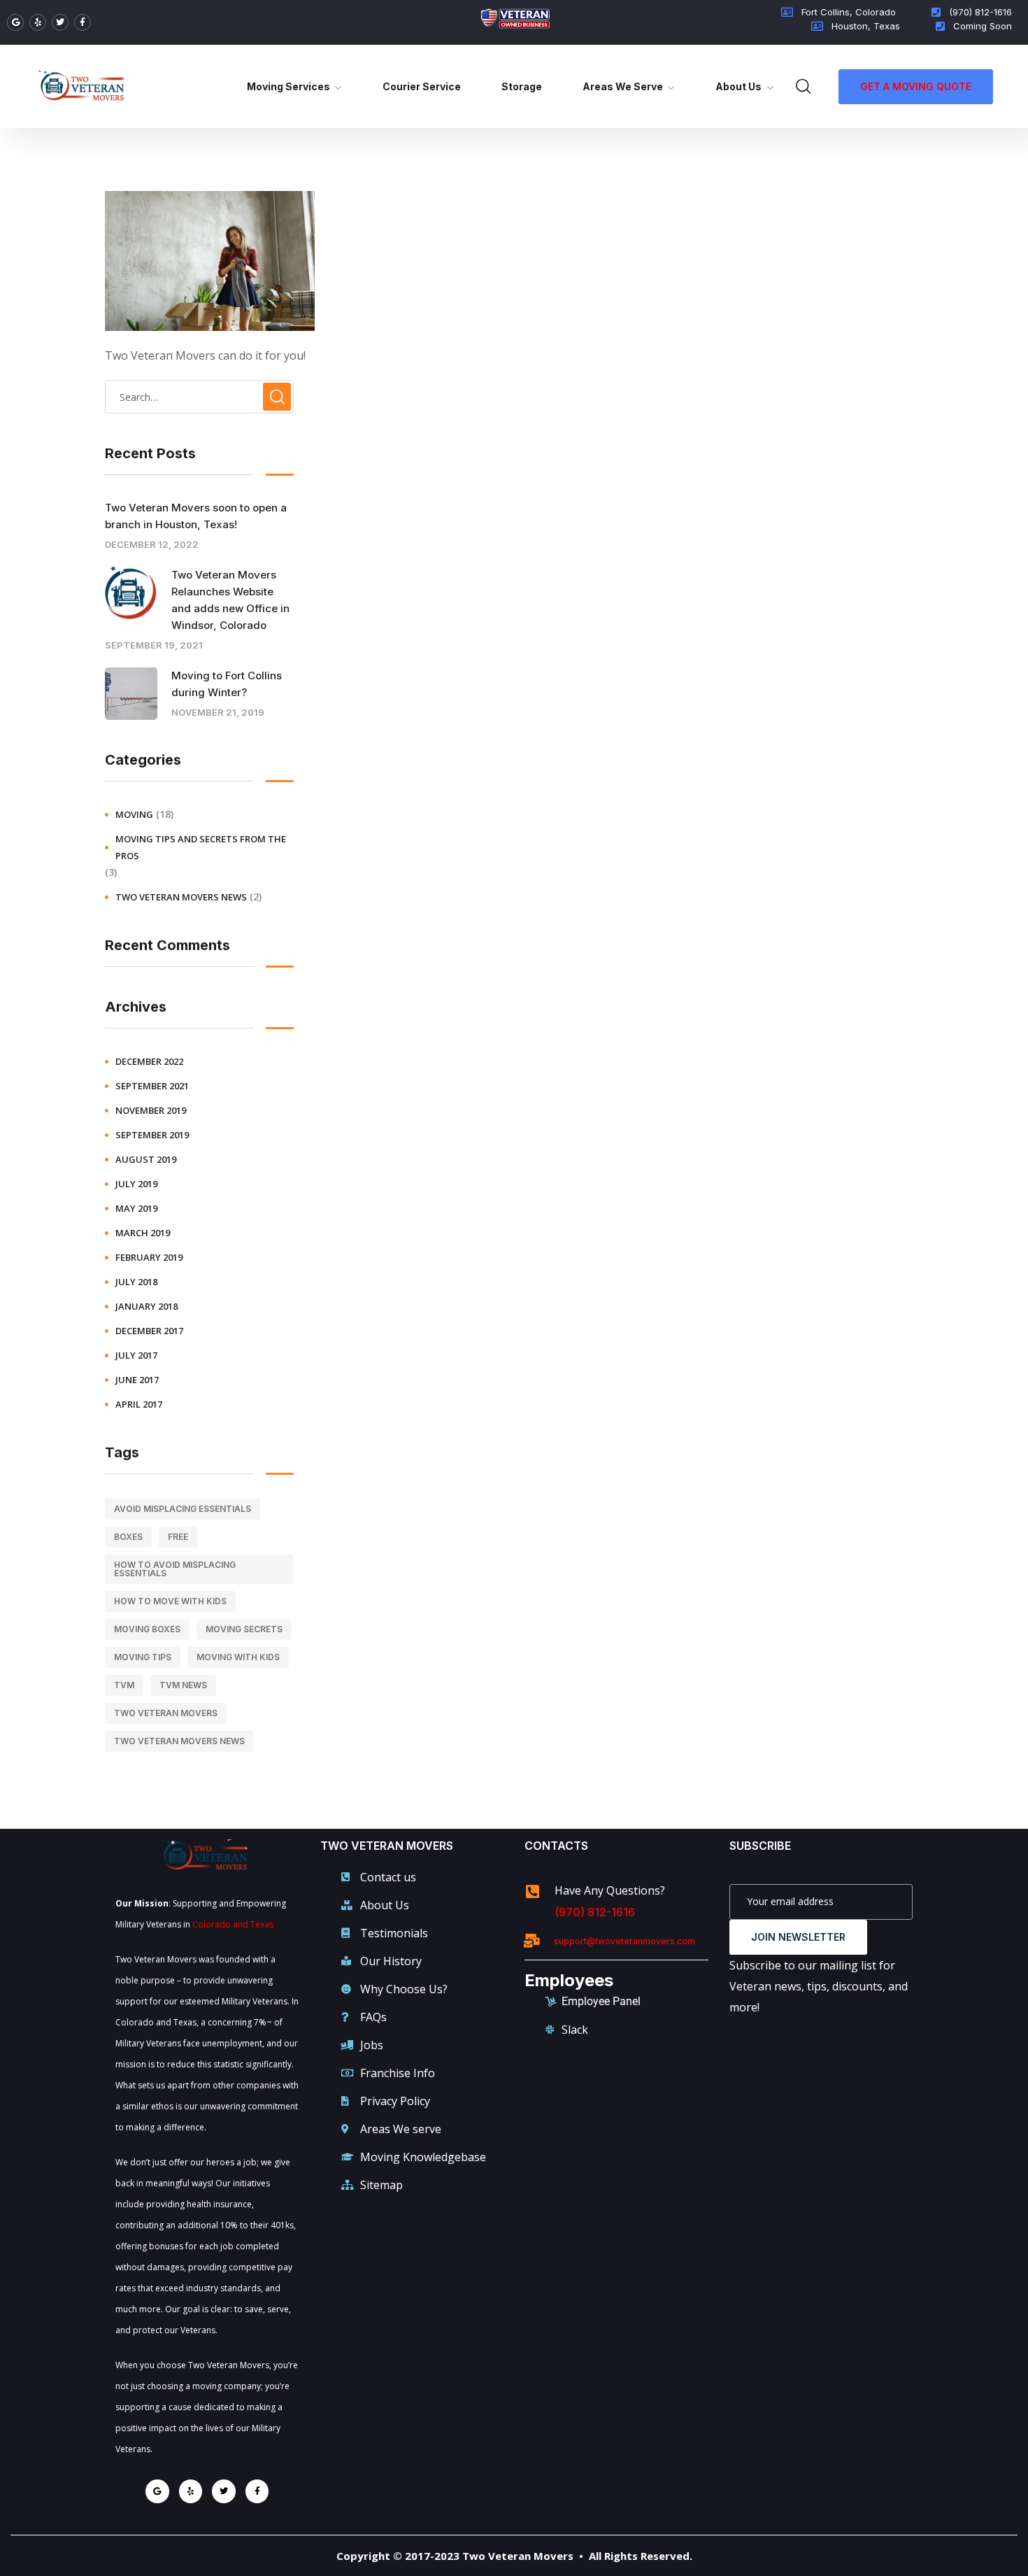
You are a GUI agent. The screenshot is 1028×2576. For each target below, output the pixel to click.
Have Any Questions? (610, 1890)
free (178, 1537)
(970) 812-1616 (595, 1912)
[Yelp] (38, 22)
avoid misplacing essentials (183, 1509)
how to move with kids (170, 1601)
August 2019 (146, 1159)
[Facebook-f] (83, 22)
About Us (738, 86)
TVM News (183, 1685)
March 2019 (143, 1233)
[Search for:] (199, 397)
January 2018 (147, 1306)
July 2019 (136, 1184)
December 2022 (149, 1061)
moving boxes (147, 1629)
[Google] (15, 22)
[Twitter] (60, 22)
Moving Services (288, 86)
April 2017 (139, 1404)
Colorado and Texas (233, 1924)
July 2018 (136, 1282)
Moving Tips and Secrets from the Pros (201, 847)
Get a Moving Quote (916, 86)
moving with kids (238, 1657)
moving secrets (244, 1629)
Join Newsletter (798, 1937)
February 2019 (149, 1257)
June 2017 (137, 1380)
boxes (128, 1537)
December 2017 (149, 1331)
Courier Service (422, 86)
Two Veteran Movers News (181, 897)
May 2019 (136, 1208)
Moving (134, 814)
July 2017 (136, 1355)
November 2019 (151, 1110)
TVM (124, 1685)
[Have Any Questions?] (532, 1892)
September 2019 (152, 1135)
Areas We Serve (623, 86)
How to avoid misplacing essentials (175, 1569)
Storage (522, 86)
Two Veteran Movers (166, 1713)
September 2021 (152, 1086)
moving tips (143, 1657)
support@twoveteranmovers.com (624, 1941)
